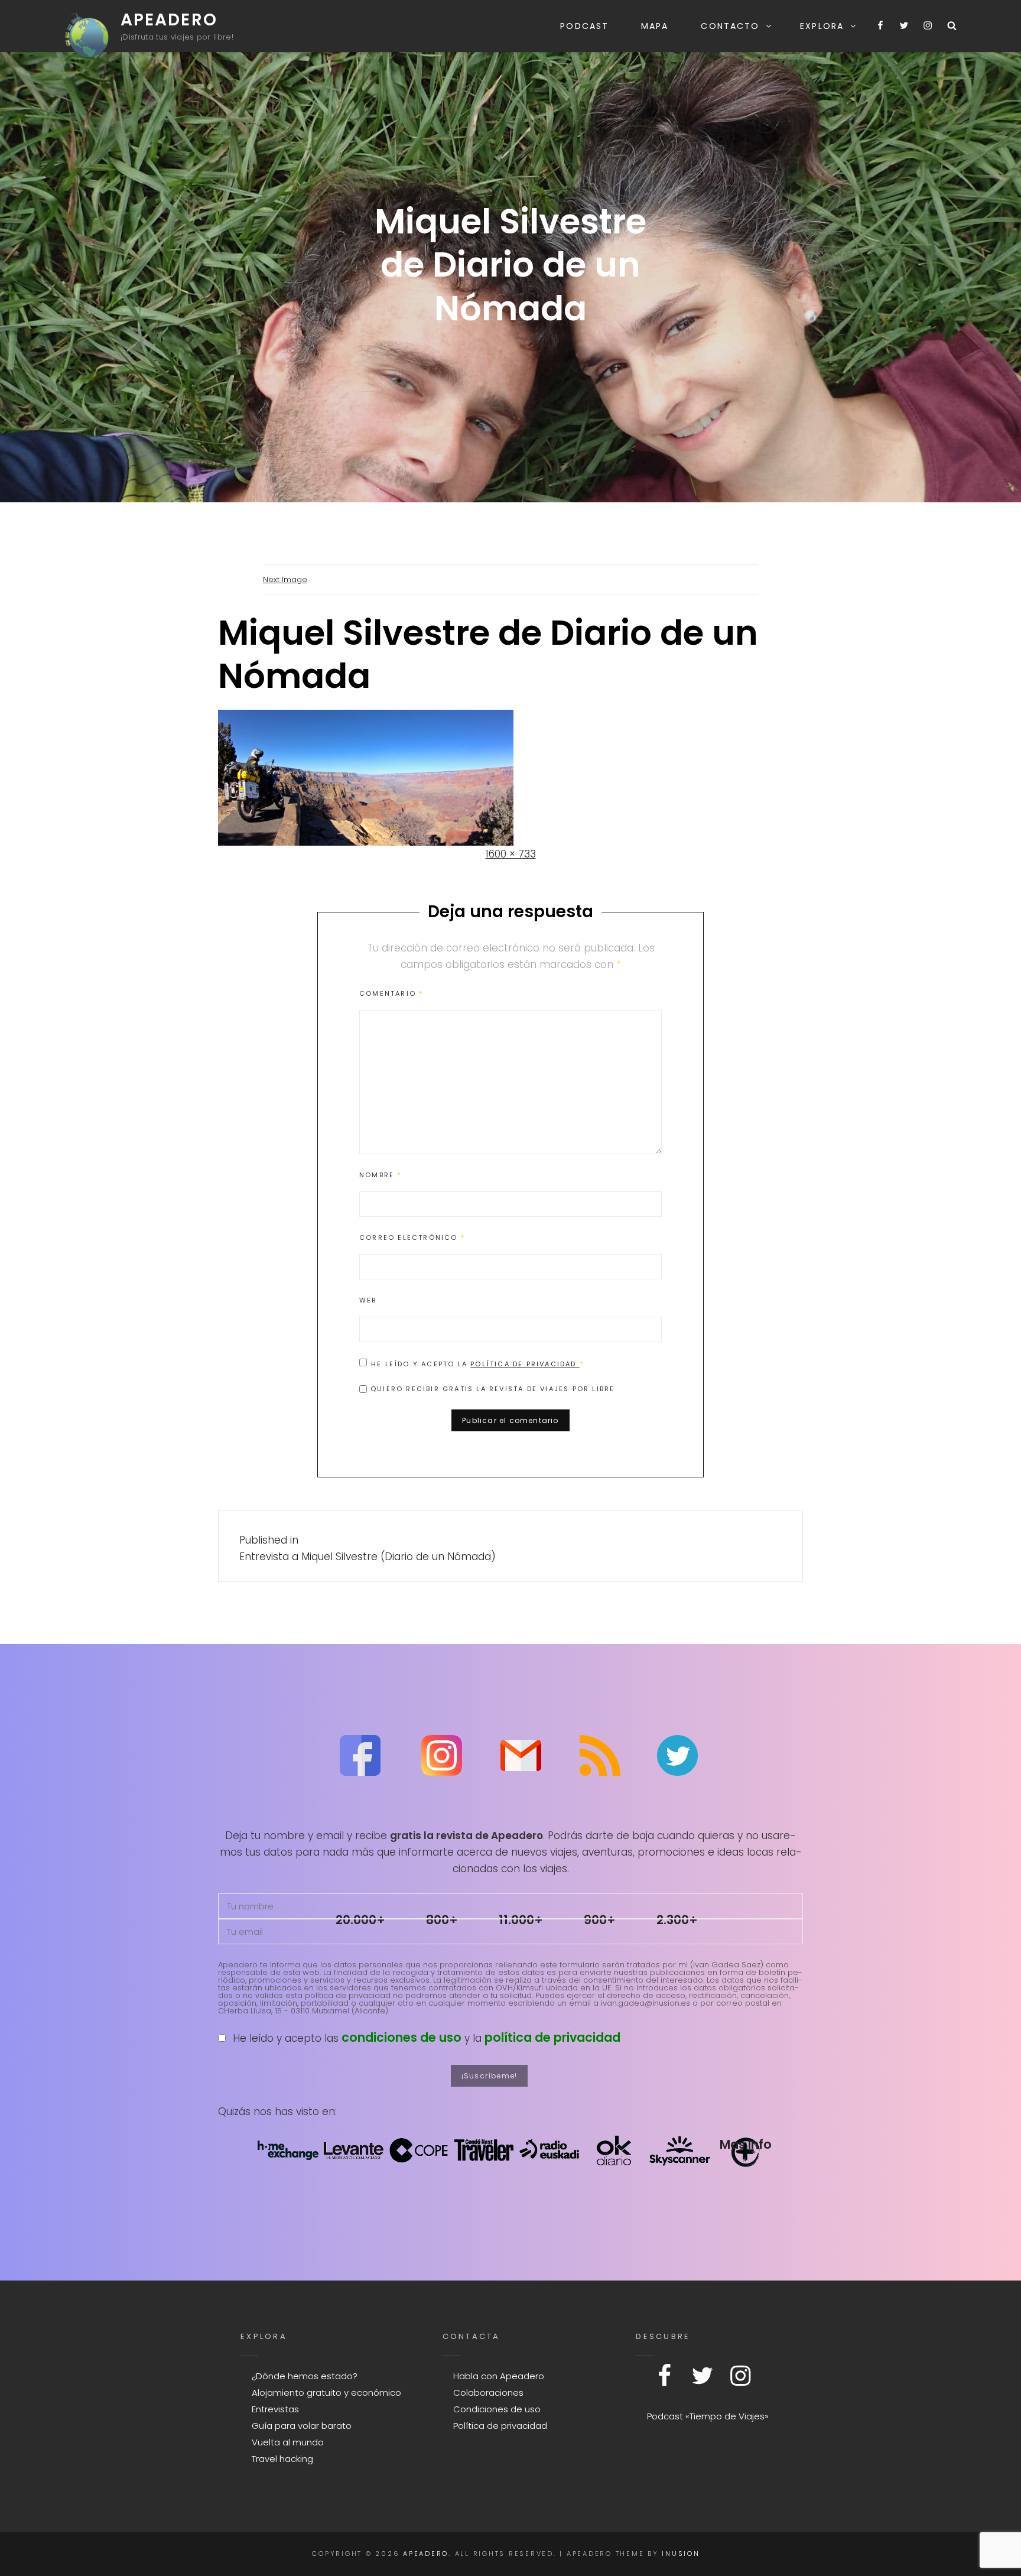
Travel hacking (282, 2459)
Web (368, 1300)
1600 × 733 (511, 854)
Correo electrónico (412, 1237)
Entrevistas (275, 2409)
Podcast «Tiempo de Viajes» (708, 2416)
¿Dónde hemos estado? (305, 2376)
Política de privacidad (525, 1364)
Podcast (584, 26)
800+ (442, 1920)
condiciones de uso (401, 2037)
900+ (600, 1920)
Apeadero (169, 20)
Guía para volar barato (302, 2426)
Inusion (681, 2554)
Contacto (730, 26)
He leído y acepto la (477, 1364)
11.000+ (521, 1920)
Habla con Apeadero (499, 2376)
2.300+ (677, 1920)
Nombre (381, 1175)
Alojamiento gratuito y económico (326, 2393)
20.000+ (360, 1920)
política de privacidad (552, 2037)
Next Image (285, 579)
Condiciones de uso (497, 2409)
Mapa (655, 26)
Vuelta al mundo (288, 2442)
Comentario (391, 993)
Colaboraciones (488, 2393)
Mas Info (745, 2144)
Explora (822, 26)
